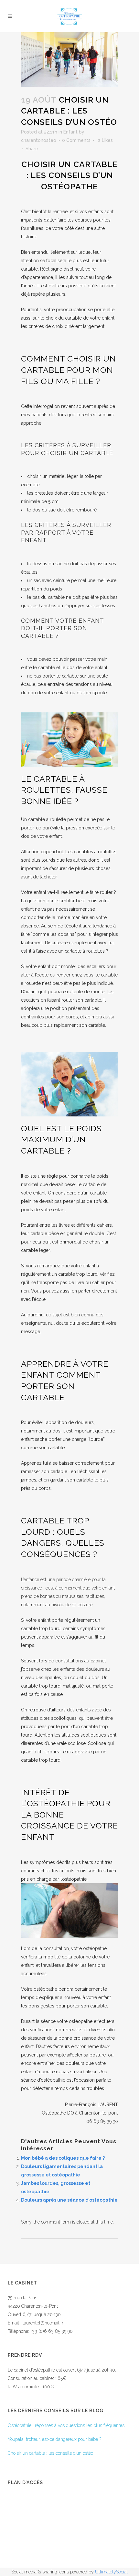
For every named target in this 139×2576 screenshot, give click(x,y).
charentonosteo (39, 140)
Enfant (70, 132)
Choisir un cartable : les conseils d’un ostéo (50, 2453)
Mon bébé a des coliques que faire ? (63, 2158)
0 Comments (76, 140)
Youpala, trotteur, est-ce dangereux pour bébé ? (54, 2439)
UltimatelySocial (111, 2572)
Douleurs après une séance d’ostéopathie (69, 2200)
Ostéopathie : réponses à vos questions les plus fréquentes (66, 2425)
